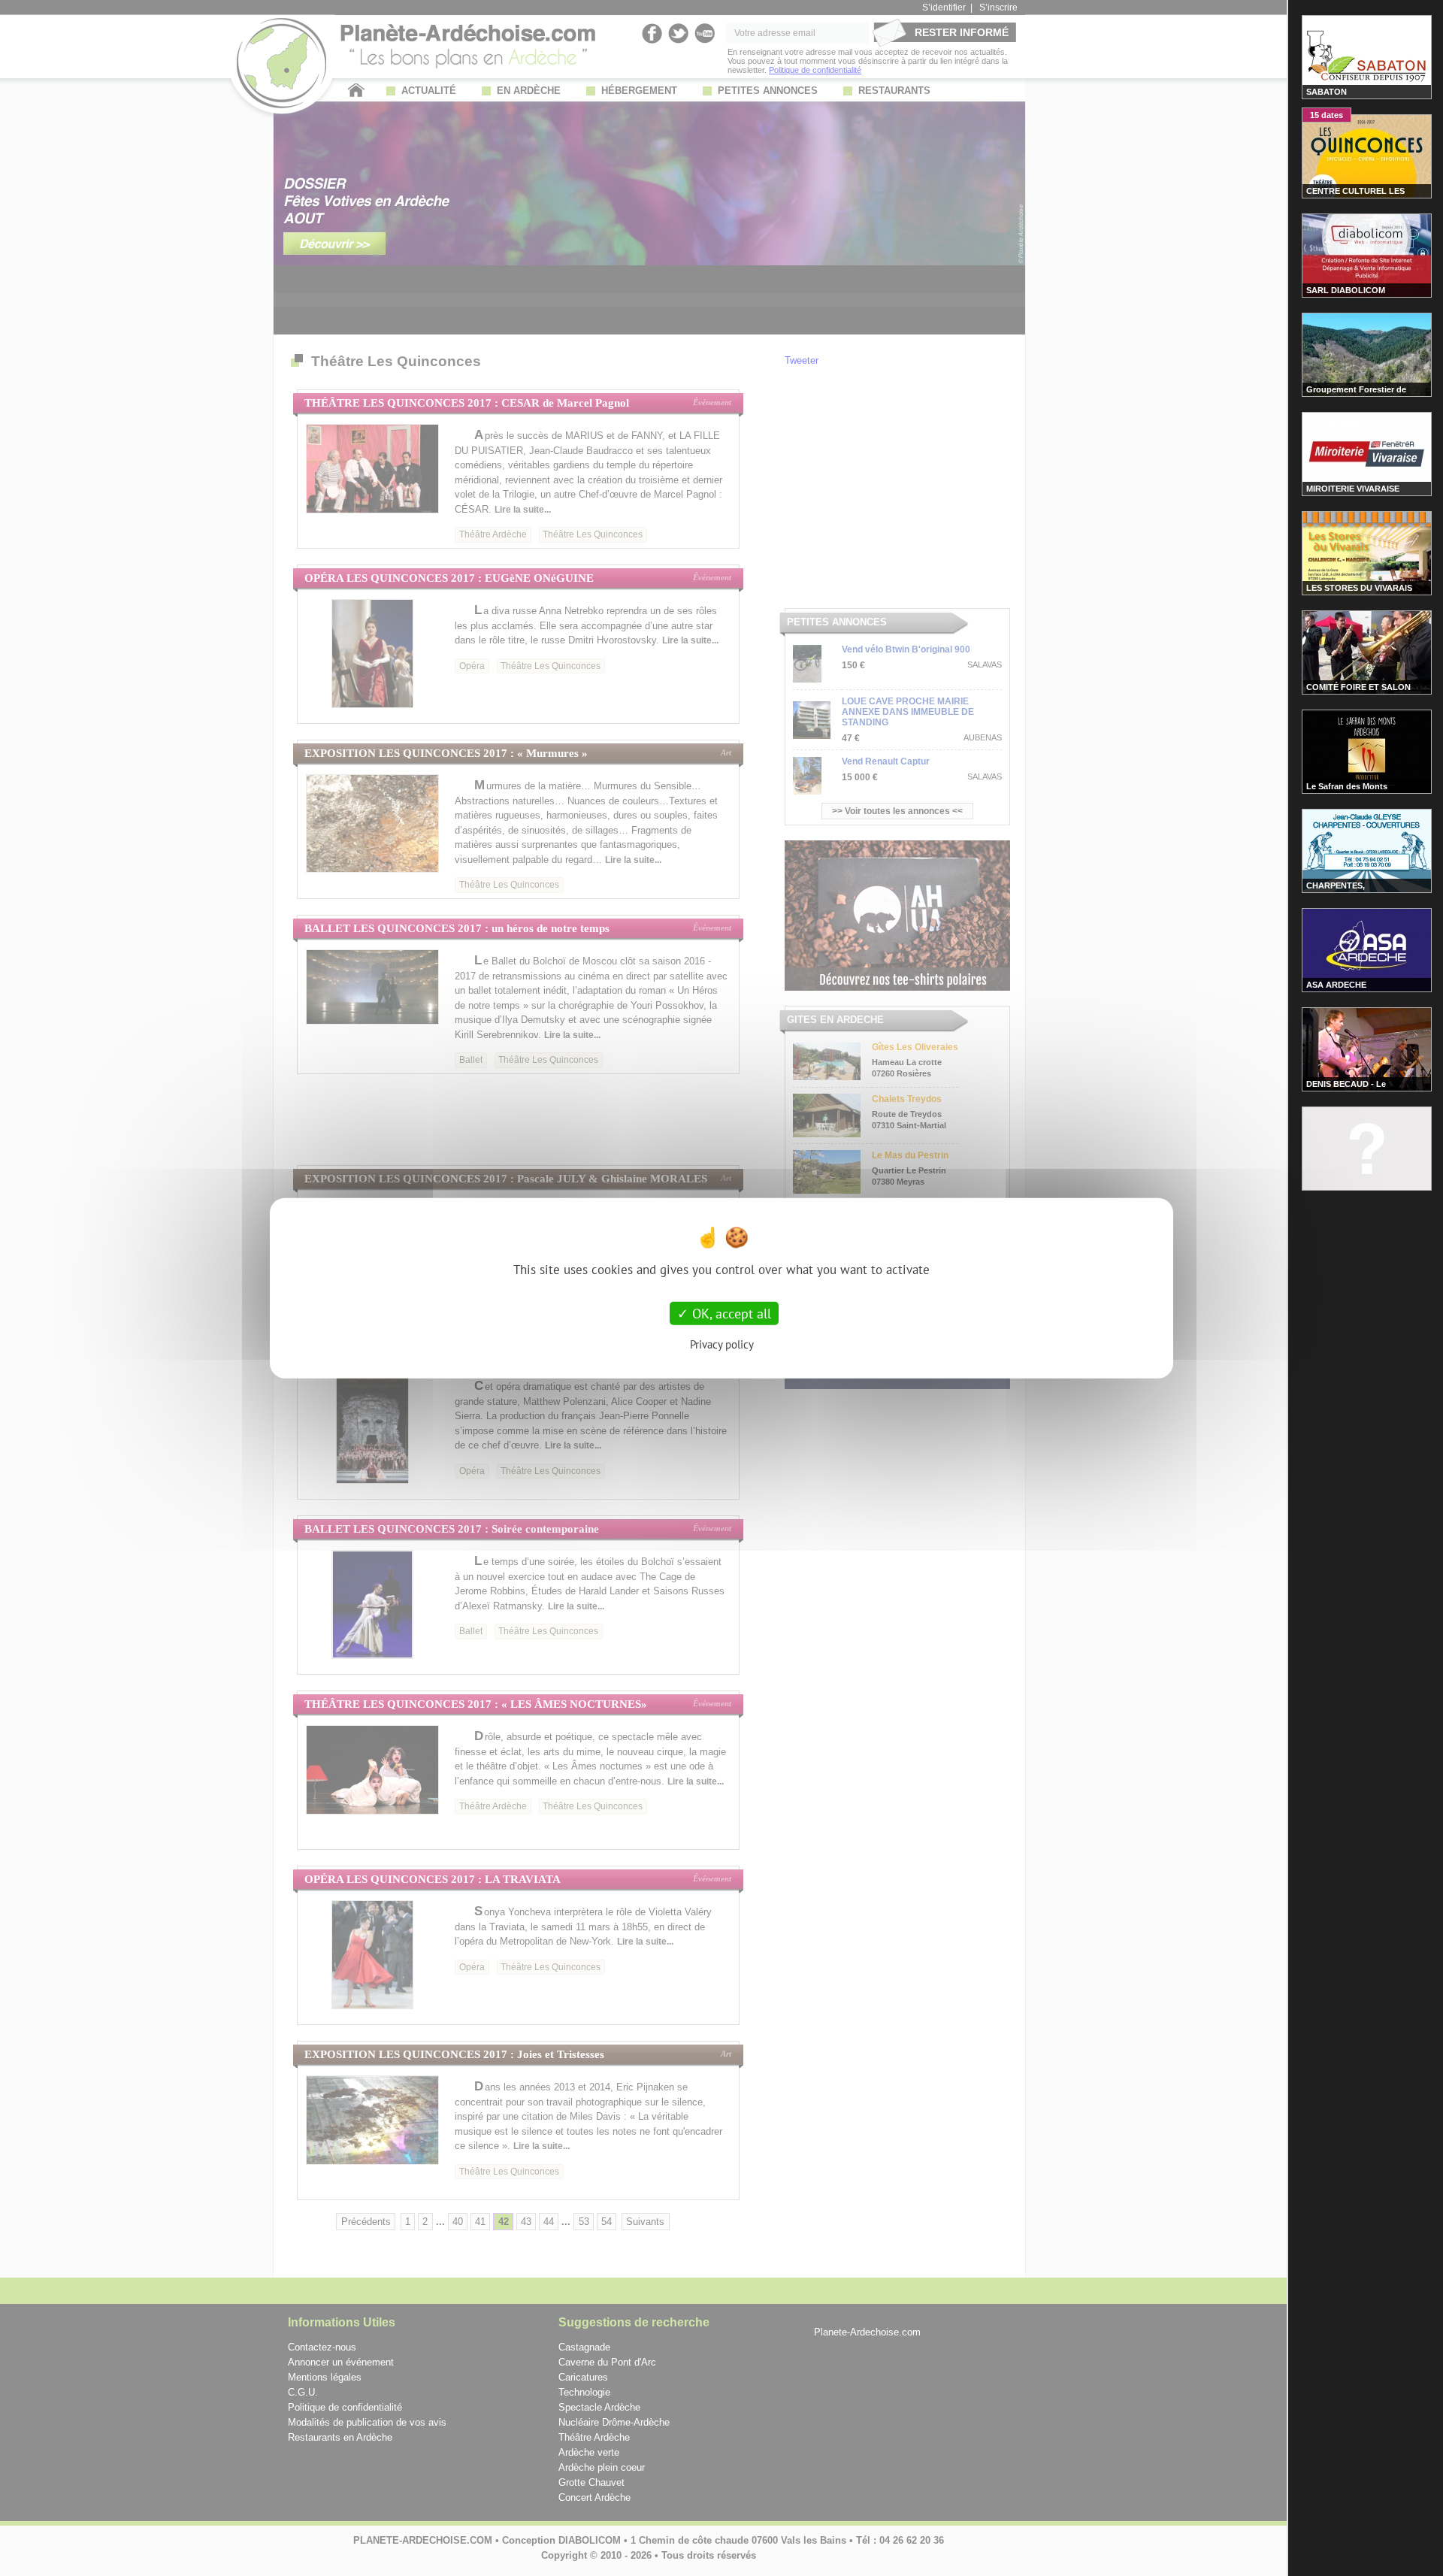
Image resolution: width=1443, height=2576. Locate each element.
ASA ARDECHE (1336, 985)
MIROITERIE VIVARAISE (1353, 489)
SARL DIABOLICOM (1346, 290)
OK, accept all (730, 1313)
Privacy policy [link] (722, 1344)
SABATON (1327, 92)
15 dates (1327, 115)
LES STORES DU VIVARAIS (1359, 588)
